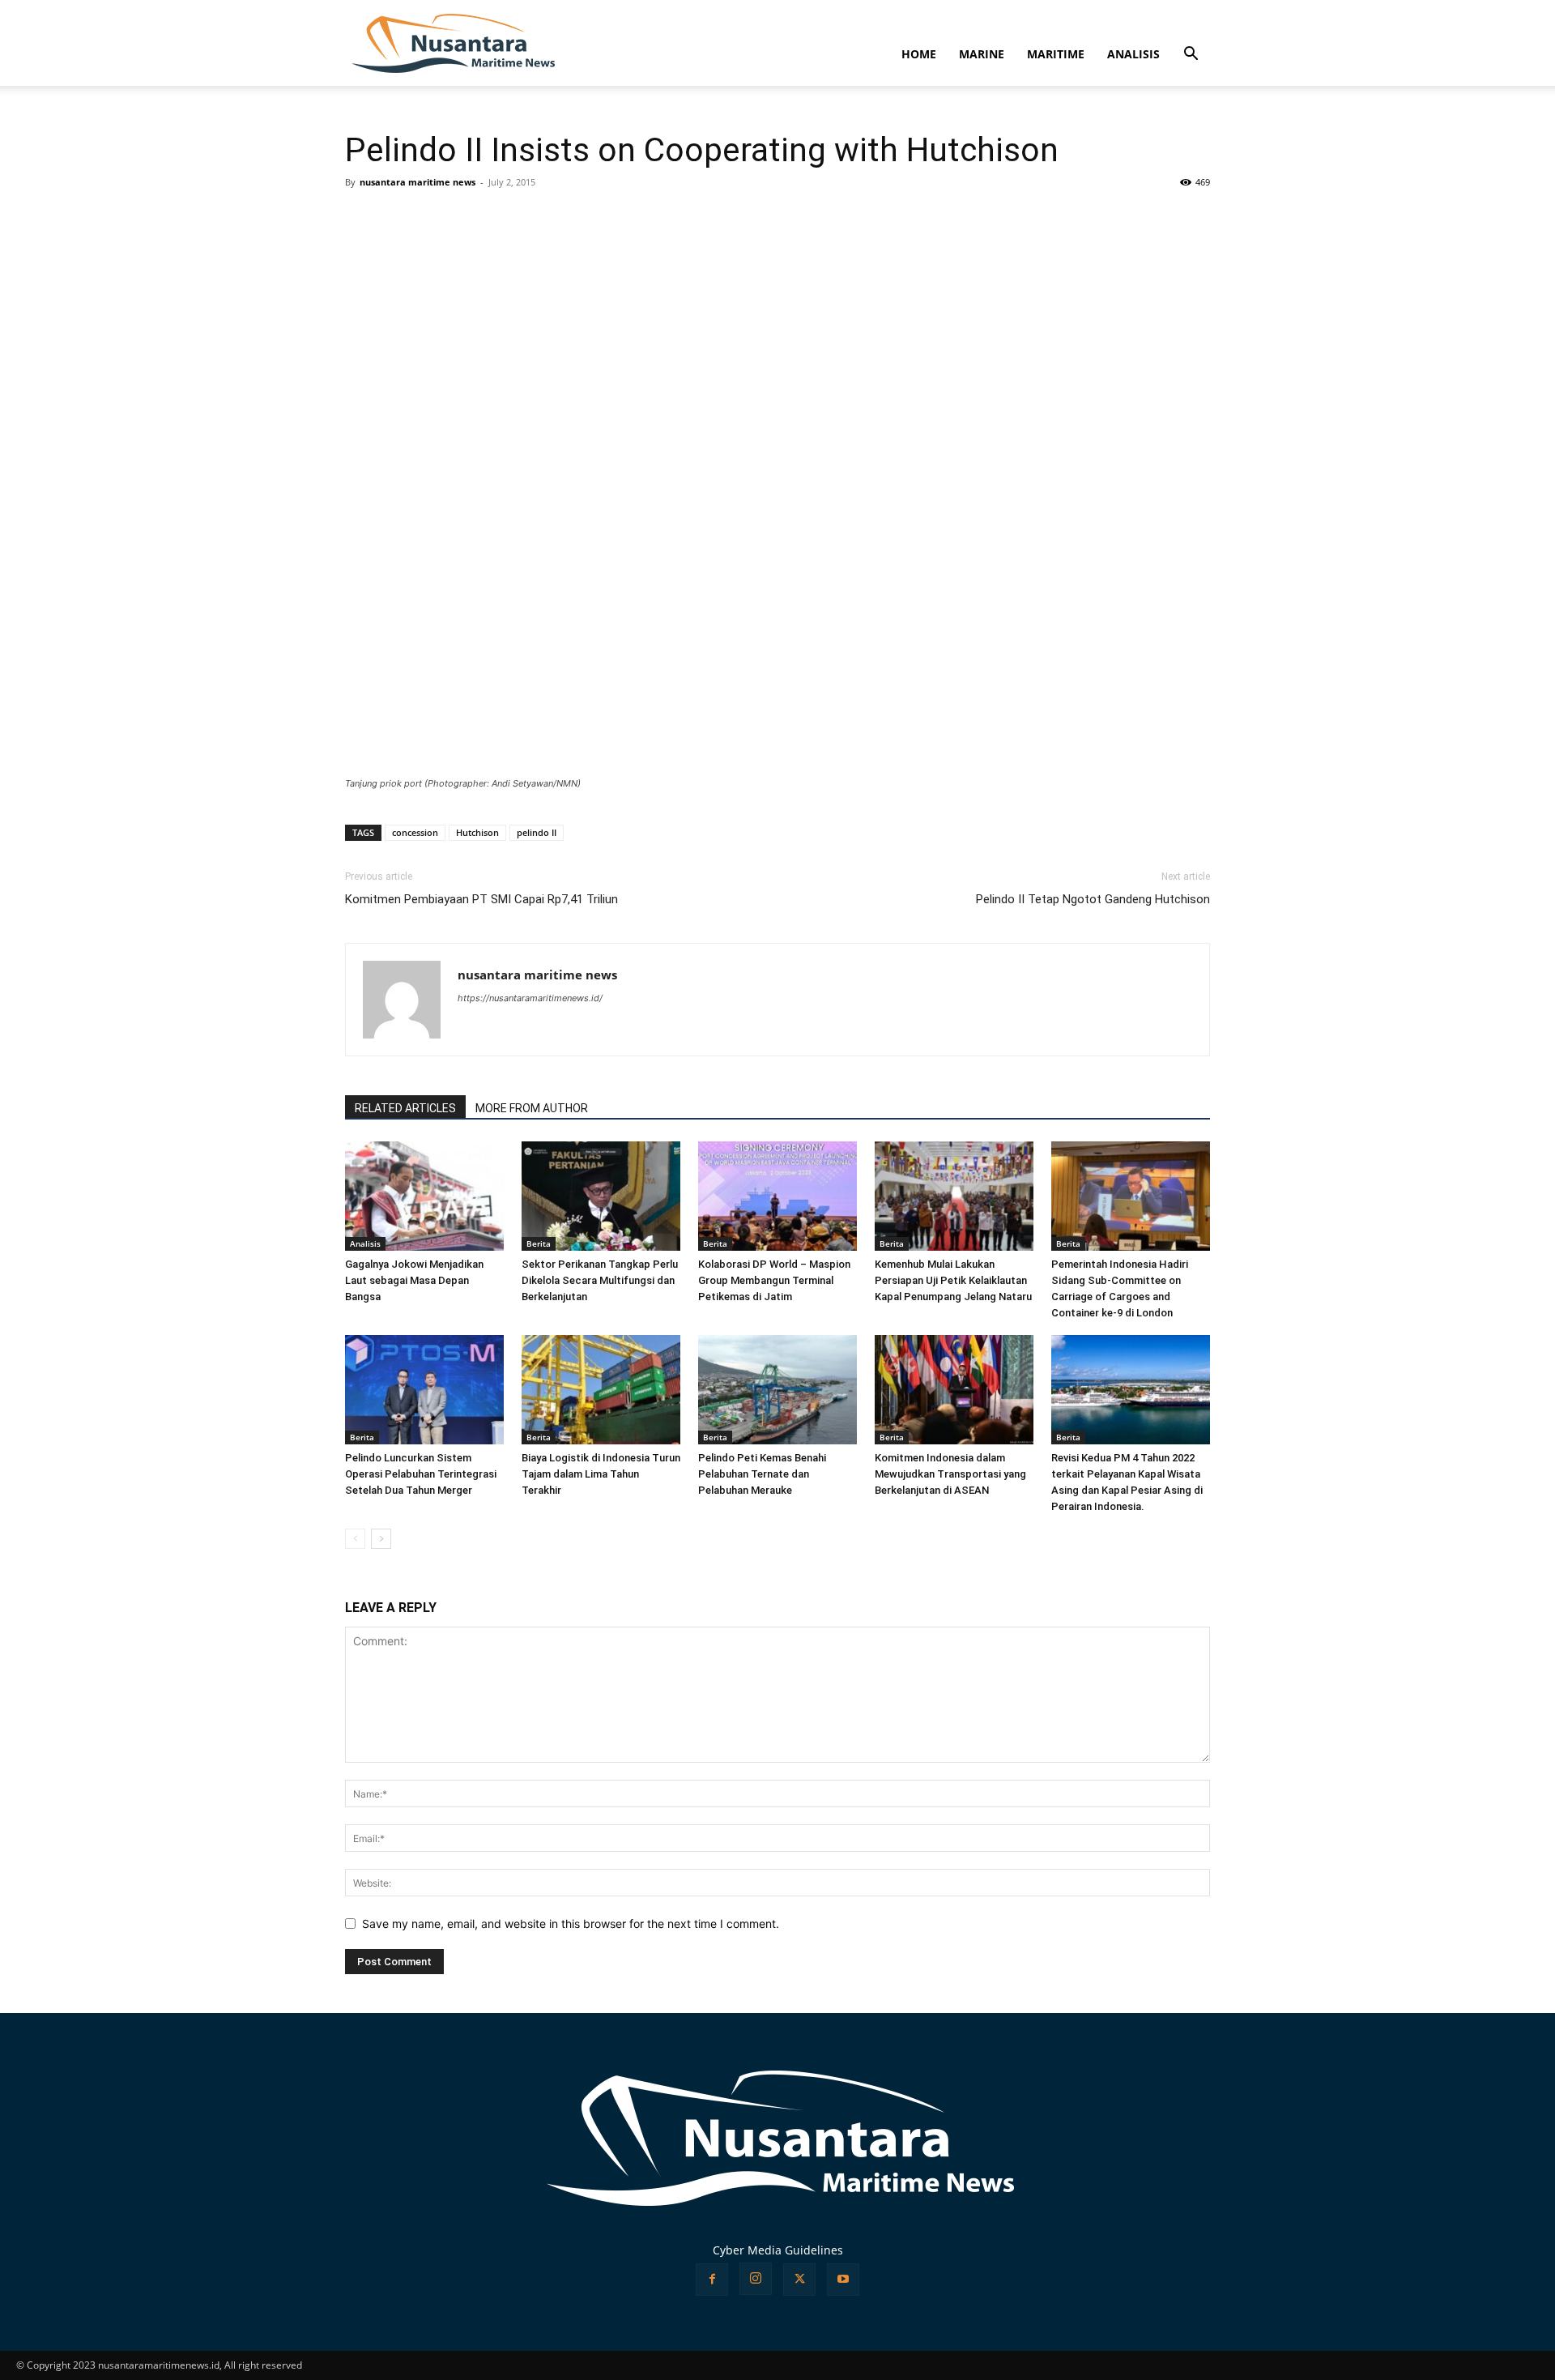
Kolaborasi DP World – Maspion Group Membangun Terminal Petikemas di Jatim (774, 1280)
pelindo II (537, 832)
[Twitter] (799, 2280)
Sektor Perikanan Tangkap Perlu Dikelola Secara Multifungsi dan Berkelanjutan (600, 1280)
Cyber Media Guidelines (778, 2250)
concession (415, 832)
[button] (1191, 55)
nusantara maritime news (418, 182)
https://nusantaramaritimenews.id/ (530, 998)
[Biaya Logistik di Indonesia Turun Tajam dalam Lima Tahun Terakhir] (601, 1390)
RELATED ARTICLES (405, 1108)
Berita (539, 1243)
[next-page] (381, 1539)
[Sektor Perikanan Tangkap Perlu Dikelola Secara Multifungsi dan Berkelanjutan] (601, 1196)
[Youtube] (843, 2280)
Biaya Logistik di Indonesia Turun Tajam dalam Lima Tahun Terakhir (601, 1474)
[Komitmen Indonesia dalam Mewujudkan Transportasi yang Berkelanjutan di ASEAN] (954, 1390)
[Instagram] (756, 2279)
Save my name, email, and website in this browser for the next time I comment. (571, 1924)
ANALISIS (1133, 54)
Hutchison (477, 832)
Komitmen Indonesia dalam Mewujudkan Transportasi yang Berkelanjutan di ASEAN (950, 1474)
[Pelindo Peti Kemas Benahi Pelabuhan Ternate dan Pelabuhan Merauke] (777, 1390)
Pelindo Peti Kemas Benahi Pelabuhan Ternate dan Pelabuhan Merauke (762, 1474)
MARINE (982, 54)
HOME (919, 54)
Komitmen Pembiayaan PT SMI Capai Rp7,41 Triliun (481, 899)
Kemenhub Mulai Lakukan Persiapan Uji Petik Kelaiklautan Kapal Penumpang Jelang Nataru (953, 1280)
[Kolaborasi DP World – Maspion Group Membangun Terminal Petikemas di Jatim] (777, 1196)
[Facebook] (712, 2280)
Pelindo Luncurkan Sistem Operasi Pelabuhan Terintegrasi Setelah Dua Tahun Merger (421, 1474)
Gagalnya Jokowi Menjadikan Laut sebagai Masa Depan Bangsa (414, 1280)
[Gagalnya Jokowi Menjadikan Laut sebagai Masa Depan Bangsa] (424, 1196)
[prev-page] (355, 1539)
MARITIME (1056, 54)
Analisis (365, 1243)
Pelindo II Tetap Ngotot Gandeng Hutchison (1093, 899)
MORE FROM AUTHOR (532, 1108)
